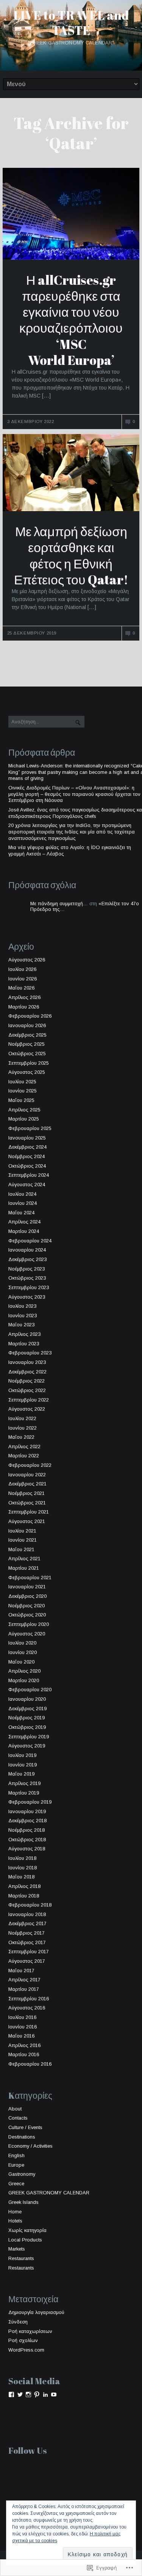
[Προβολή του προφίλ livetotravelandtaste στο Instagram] (28, 2394)
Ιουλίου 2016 (22, 2017)
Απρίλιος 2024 (24, 1222)
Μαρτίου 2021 (24, 1568)
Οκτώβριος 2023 (27, 1278)
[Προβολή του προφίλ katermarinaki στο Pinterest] (37, 2394)
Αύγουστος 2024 (27, 1185)
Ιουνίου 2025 (23, 1091)
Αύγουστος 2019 (27, 1746)
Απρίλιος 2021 (24, 1559)
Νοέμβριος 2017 (27, 1933)
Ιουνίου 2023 (23, 1316)
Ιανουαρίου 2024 (27, 1250)
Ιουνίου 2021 (23, 1540)
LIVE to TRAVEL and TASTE (71, 23)
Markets (17, 2249)
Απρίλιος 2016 (24, 2045)
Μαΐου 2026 (21, 988)
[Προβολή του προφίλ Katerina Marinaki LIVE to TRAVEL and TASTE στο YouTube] (54, 2394)
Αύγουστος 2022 (27, 1409)
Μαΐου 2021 (21, 1549)
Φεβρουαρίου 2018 (30, 1905)
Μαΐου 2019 (21, 1774)
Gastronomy (22, 2174)
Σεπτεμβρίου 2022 (29, 1400)
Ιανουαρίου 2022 (27, 1475)
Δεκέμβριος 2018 (27, 1821)
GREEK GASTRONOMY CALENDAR (49, 2193)
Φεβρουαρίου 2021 (30, 1578)
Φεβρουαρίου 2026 (30, 1016)
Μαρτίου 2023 (24, 1344)
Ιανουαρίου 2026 (27, 1025)
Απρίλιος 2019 (24, 1783)
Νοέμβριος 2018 (27, 1830)
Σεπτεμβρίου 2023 (29, 1287)
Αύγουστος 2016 (27, 2008)
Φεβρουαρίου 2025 (30, 1128)
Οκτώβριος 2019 (27, 1727)
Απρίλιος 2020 (24, 1671)
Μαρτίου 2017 (24, 1989)
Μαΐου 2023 (21, 1325)
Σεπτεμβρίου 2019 (29, 1737)
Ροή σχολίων (23, 2340)
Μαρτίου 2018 (24, 1896)
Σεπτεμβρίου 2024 (29, 1175)
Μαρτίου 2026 (24, 1007)
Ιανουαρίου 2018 (27, 1914)
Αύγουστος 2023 (27, 1297)
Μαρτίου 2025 (24, 1119)
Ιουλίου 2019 (22, 1755)
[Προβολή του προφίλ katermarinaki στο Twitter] (20, 2394)
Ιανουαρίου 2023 (27, 1362)
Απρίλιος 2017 (24, 1980)
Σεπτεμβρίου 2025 (29, 1063)
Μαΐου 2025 (21, 1100)
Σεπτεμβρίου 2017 (29, 1952)
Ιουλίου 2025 (22, 1082)
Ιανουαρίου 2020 (27, 1699)
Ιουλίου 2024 (22, 1194)
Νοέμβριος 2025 (27, 1044)
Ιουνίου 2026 (23, 979)
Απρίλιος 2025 (24, 1110)
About (15, 2109)
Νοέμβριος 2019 (27, 1718)
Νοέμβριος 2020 (27, 1606)
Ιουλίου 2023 (22, 1306)
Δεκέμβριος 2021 (27, 1484)
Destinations (22, 2137)
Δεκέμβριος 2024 (27, 1147)
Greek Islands (23, 2202)
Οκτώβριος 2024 (27, 1166)
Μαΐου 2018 (21, 1877)
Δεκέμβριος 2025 (27, 1035)
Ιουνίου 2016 (23, 2027)
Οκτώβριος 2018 (27, 1840)
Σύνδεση (18, 2322)
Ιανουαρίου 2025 (27, 1138)
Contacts (18, 2118)
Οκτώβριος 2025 (27, 1054)
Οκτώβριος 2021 (27, 1503)
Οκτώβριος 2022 (27, 1390)
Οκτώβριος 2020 (27, 1615)
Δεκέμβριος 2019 (27, 1709)
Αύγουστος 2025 (27, 1072)
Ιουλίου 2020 (22, 1643)
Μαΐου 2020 (21, 1662)
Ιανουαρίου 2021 (27, 1587)
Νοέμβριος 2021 (27, 1493)
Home (15, 2212)
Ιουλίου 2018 (22, 1858)
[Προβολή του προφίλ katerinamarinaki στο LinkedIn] (45, 2394)
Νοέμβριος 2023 (27, 1269)
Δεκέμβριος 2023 (27, 1259)
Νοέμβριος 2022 (27, 1381)
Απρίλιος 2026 (24, 997)
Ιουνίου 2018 (23, 1868)
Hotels (15, 2221)
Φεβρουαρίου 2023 (30, 1353)
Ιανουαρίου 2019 (27, 1811)
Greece (16, 2184)
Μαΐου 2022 (21, 1437)
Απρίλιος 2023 (24, 1334)
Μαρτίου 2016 (24, 2054)
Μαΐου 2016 (21, 2036)
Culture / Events (25, 2127)
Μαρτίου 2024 (24, 1231)
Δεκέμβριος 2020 (27, 1596)
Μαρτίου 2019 (24, 1793)
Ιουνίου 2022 (23, 1428)
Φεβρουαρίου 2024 (30, 1241)
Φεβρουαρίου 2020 (30, 1690)
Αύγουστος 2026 (27, 960)
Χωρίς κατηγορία (27, 2230)
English (16, 2155)
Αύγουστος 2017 (27, 1961)
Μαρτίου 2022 (24, 1456)
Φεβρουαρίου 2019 (30, 1802)
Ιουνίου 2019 (23, 1765)
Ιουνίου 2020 (23, 1652)
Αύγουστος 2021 (27, 1521)
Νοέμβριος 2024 (27, 1156)
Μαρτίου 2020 (24, 1680)
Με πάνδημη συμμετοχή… (59, 904)
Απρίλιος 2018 (24, 1886)
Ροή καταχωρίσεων (30, 2331)
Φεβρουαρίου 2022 (30, 1465)
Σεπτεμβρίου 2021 (29, 1512)
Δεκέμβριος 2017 (27, 1923)
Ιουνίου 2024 (23, 1203)
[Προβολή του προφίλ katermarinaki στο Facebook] (11, 2394)
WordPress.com (26, 2350)
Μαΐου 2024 (21, 1213)
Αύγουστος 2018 (27, 1849)
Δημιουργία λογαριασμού (36, 2312)
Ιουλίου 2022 (22, 1418)
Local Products (25, 2240)
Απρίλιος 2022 (24, 1447)
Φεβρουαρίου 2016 (30, 2064)
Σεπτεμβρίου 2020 (29, 1624)
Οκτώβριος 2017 (27, 1942)
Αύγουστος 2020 (27, 1634)
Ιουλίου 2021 (22, 1531)
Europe (16, 2165)
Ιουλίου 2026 (22, 969)
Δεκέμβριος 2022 (27, 1372)
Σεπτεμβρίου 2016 (29, 1999)
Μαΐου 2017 (21, 1971)
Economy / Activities (30, 2146)
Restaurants (21, 2258)
